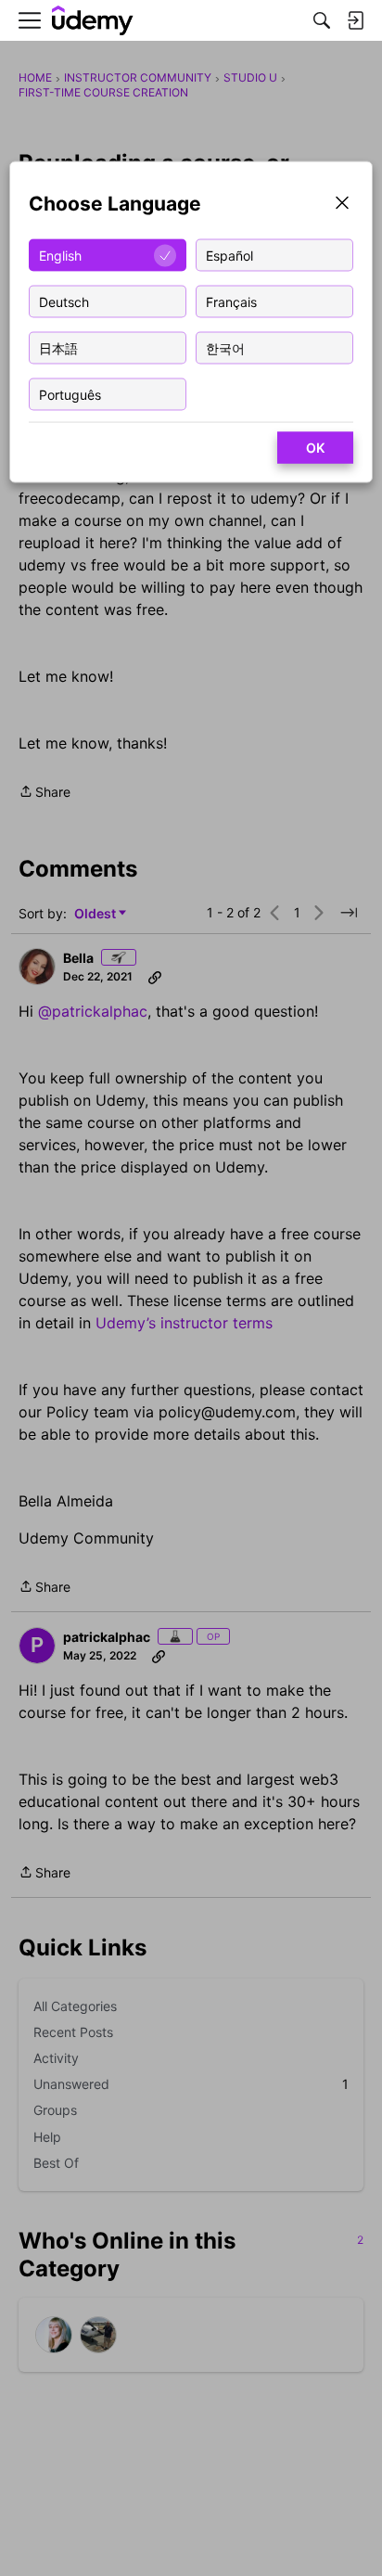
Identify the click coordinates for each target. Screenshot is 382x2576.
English (60, 255)
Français (231, 301)
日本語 (58, 347)
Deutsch (64, 301)
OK (315, 448)
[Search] (322, 20)
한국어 (225, 347)
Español (229, 255)
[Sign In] (355, 20)
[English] (93, 21)
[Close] (342, 205)
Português (70, 394)
